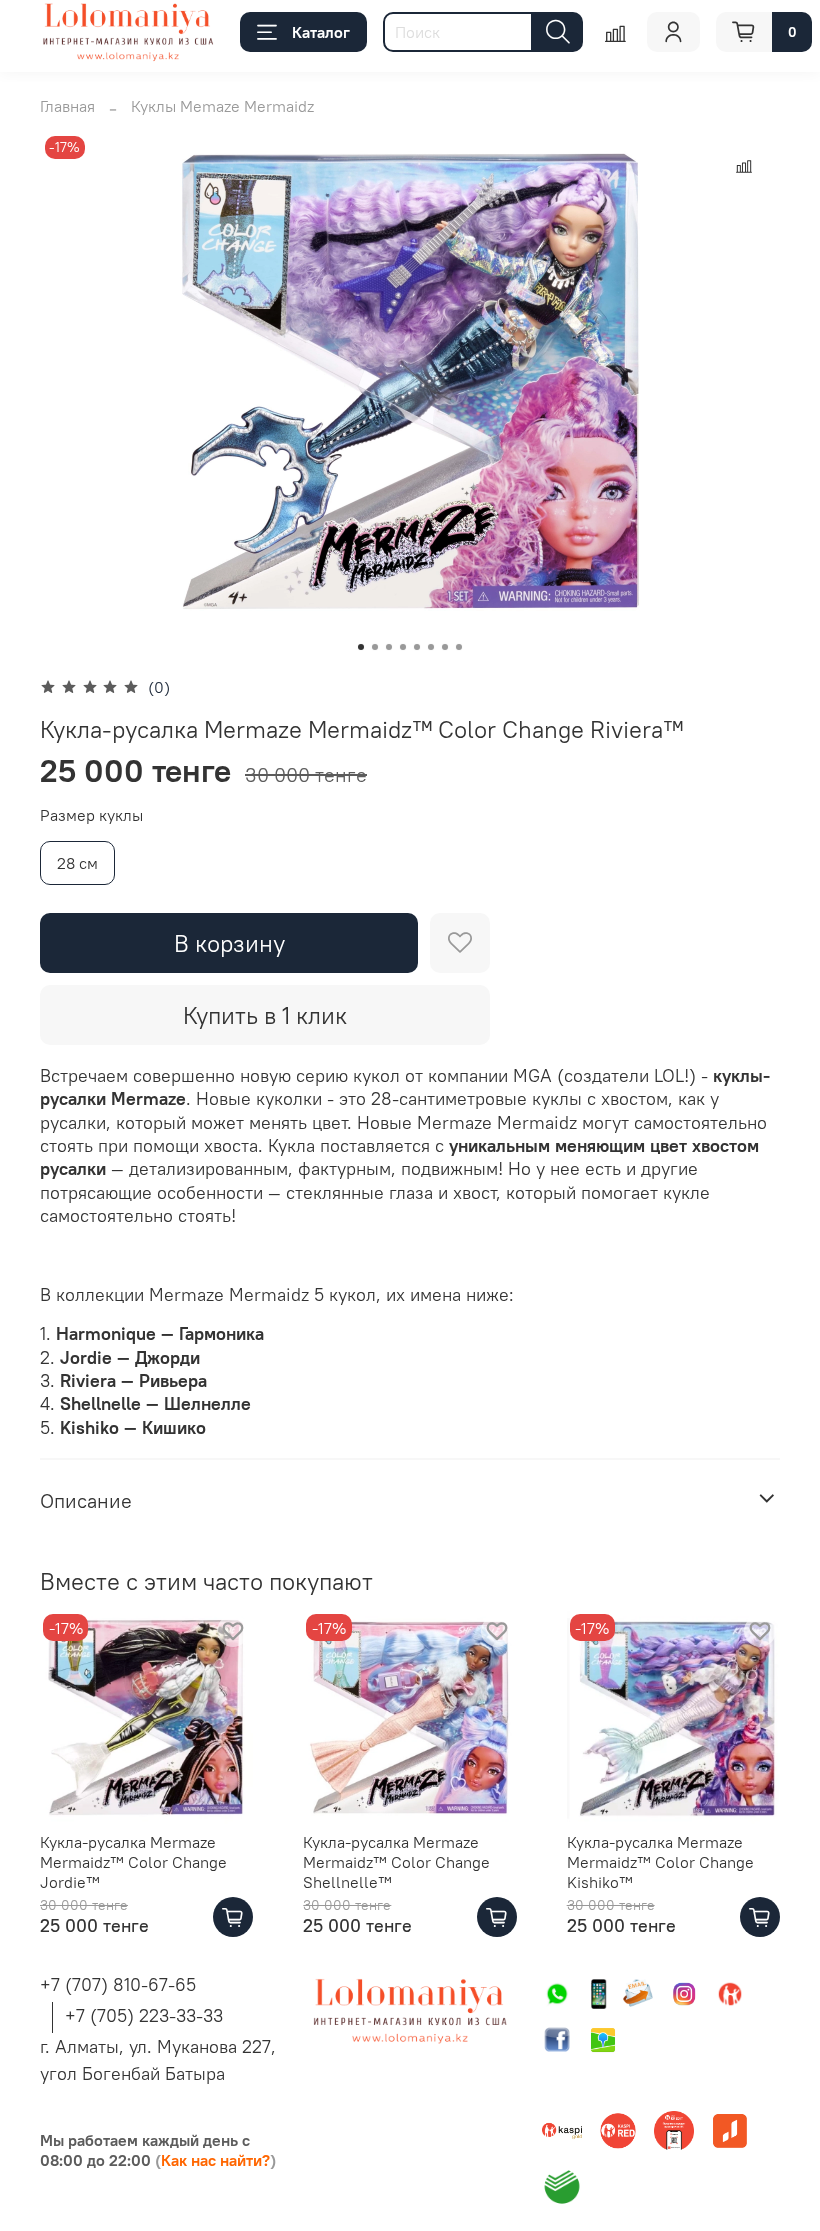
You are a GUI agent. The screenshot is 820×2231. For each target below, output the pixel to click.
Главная (67, 106)
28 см (77, 863)
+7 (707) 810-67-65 (118, 1984)
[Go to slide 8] (459, 647)
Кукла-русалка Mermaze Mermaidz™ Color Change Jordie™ (133, 1863)
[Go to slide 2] (375, 647)
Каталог (321, 32)
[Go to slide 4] (403, 647)
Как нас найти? (215, 2160)
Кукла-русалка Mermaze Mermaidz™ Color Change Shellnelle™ (396, 1863)
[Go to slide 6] (431, 647)
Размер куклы (91, 815)
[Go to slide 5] (417, 647)
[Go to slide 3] (389, 647)
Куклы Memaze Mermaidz (222, 106)
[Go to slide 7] (445, 647)
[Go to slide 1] (361, 647)
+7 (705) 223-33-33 (144, 2015)
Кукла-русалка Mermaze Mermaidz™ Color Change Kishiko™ (660, 1863)
